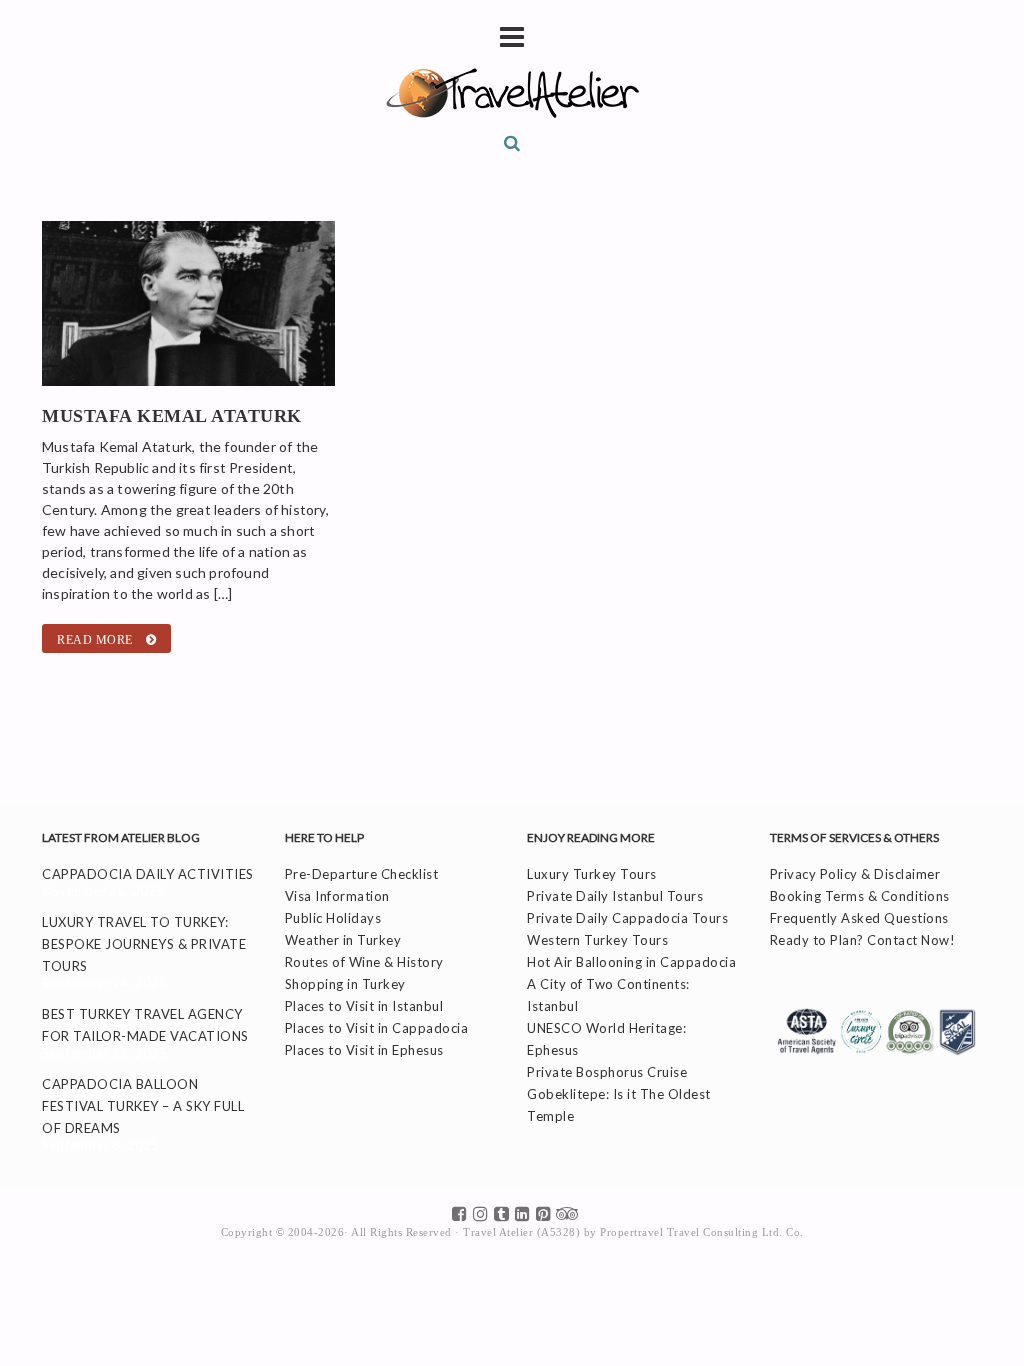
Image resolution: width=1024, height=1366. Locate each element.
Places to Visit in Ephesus (364, 1050)
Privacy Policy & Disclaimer (855, 874)
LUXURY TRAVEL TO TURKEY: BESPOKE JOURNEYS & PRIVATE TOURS (144, 944)
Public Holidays (333, 918)
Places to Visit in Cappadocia (377, 1028)
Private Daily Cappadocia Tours (627, 918)
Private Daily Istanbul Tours (615, 896)
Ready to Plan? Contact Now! (863, 940)
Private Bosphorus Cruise (607, 1072)
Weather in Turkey (343, 940)
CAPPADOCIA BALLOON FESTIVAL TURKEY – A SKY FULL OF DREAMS (143, 1106)
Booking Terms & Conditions (860, 896)
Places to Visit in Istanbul (364, 1006)
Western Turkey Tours (597, 940)
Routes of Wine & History (364, 962)
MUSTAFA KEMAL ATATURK (172, 416)
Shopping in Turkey (345, 984)
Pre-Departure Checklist (362, 874)
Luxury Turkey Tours (592, 874)
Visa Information (337, 896)
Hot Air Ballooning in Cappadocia (631, 962)
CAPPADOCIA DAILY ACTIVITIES (148, 874)
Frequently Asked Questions (859, 918)
